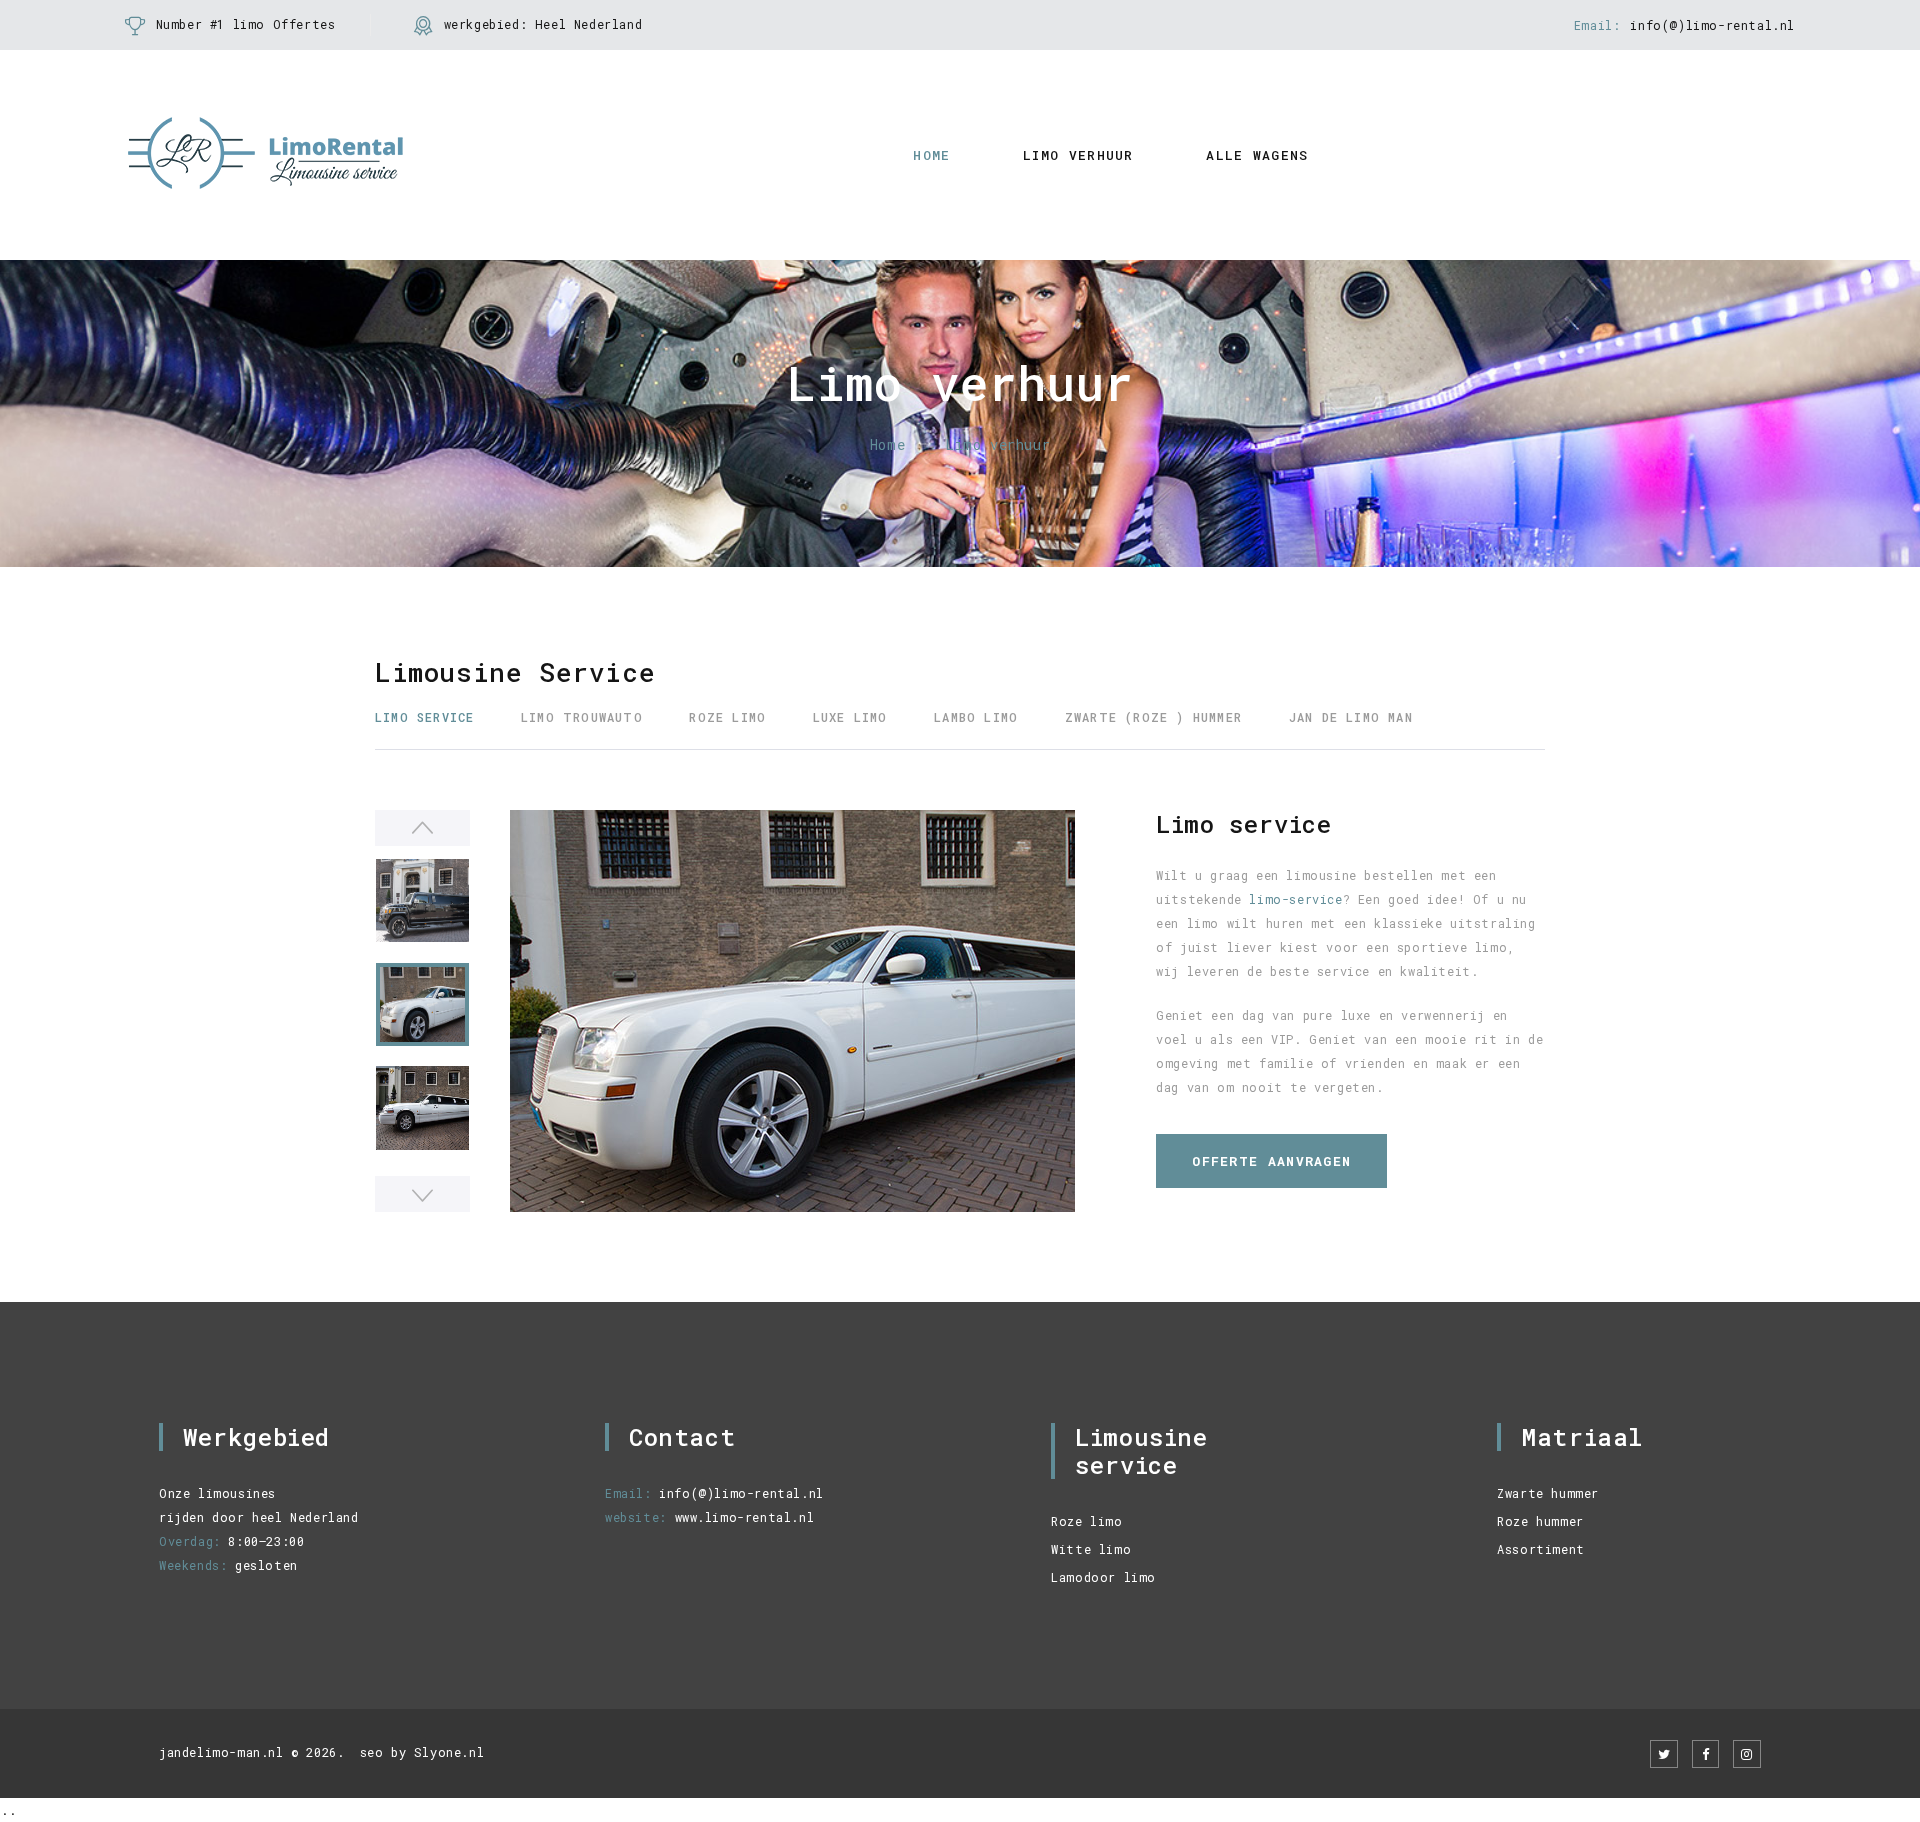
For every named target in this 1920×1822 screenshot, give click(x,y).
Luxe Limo (850, 717)
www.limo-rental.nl (745, 1517)
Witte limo (1091, 1549)
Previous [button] (422, 828)
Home (931, 155)
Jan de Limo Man (1351, 717)
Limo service (424, 717)
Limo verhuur (1078, 155)
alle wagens (1257, 155)
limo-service (1295, 899)
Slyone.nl (449, 1752)
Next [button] (422, 1194)
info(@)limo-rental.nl (1712, 25)
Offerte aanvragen (1271, 1161)
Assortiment (1541, 1549)
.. (8, 1810)
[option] (792, 1011)
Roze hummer (1540, 1521)
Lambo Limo (976, 717)
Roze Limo (727, 717)
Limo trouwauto (582, 717)
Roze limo (1086, 1521)
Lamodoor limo (1103, 1577)
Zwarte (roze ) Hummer (1153, 717)
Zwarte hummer (1548, 1493)
